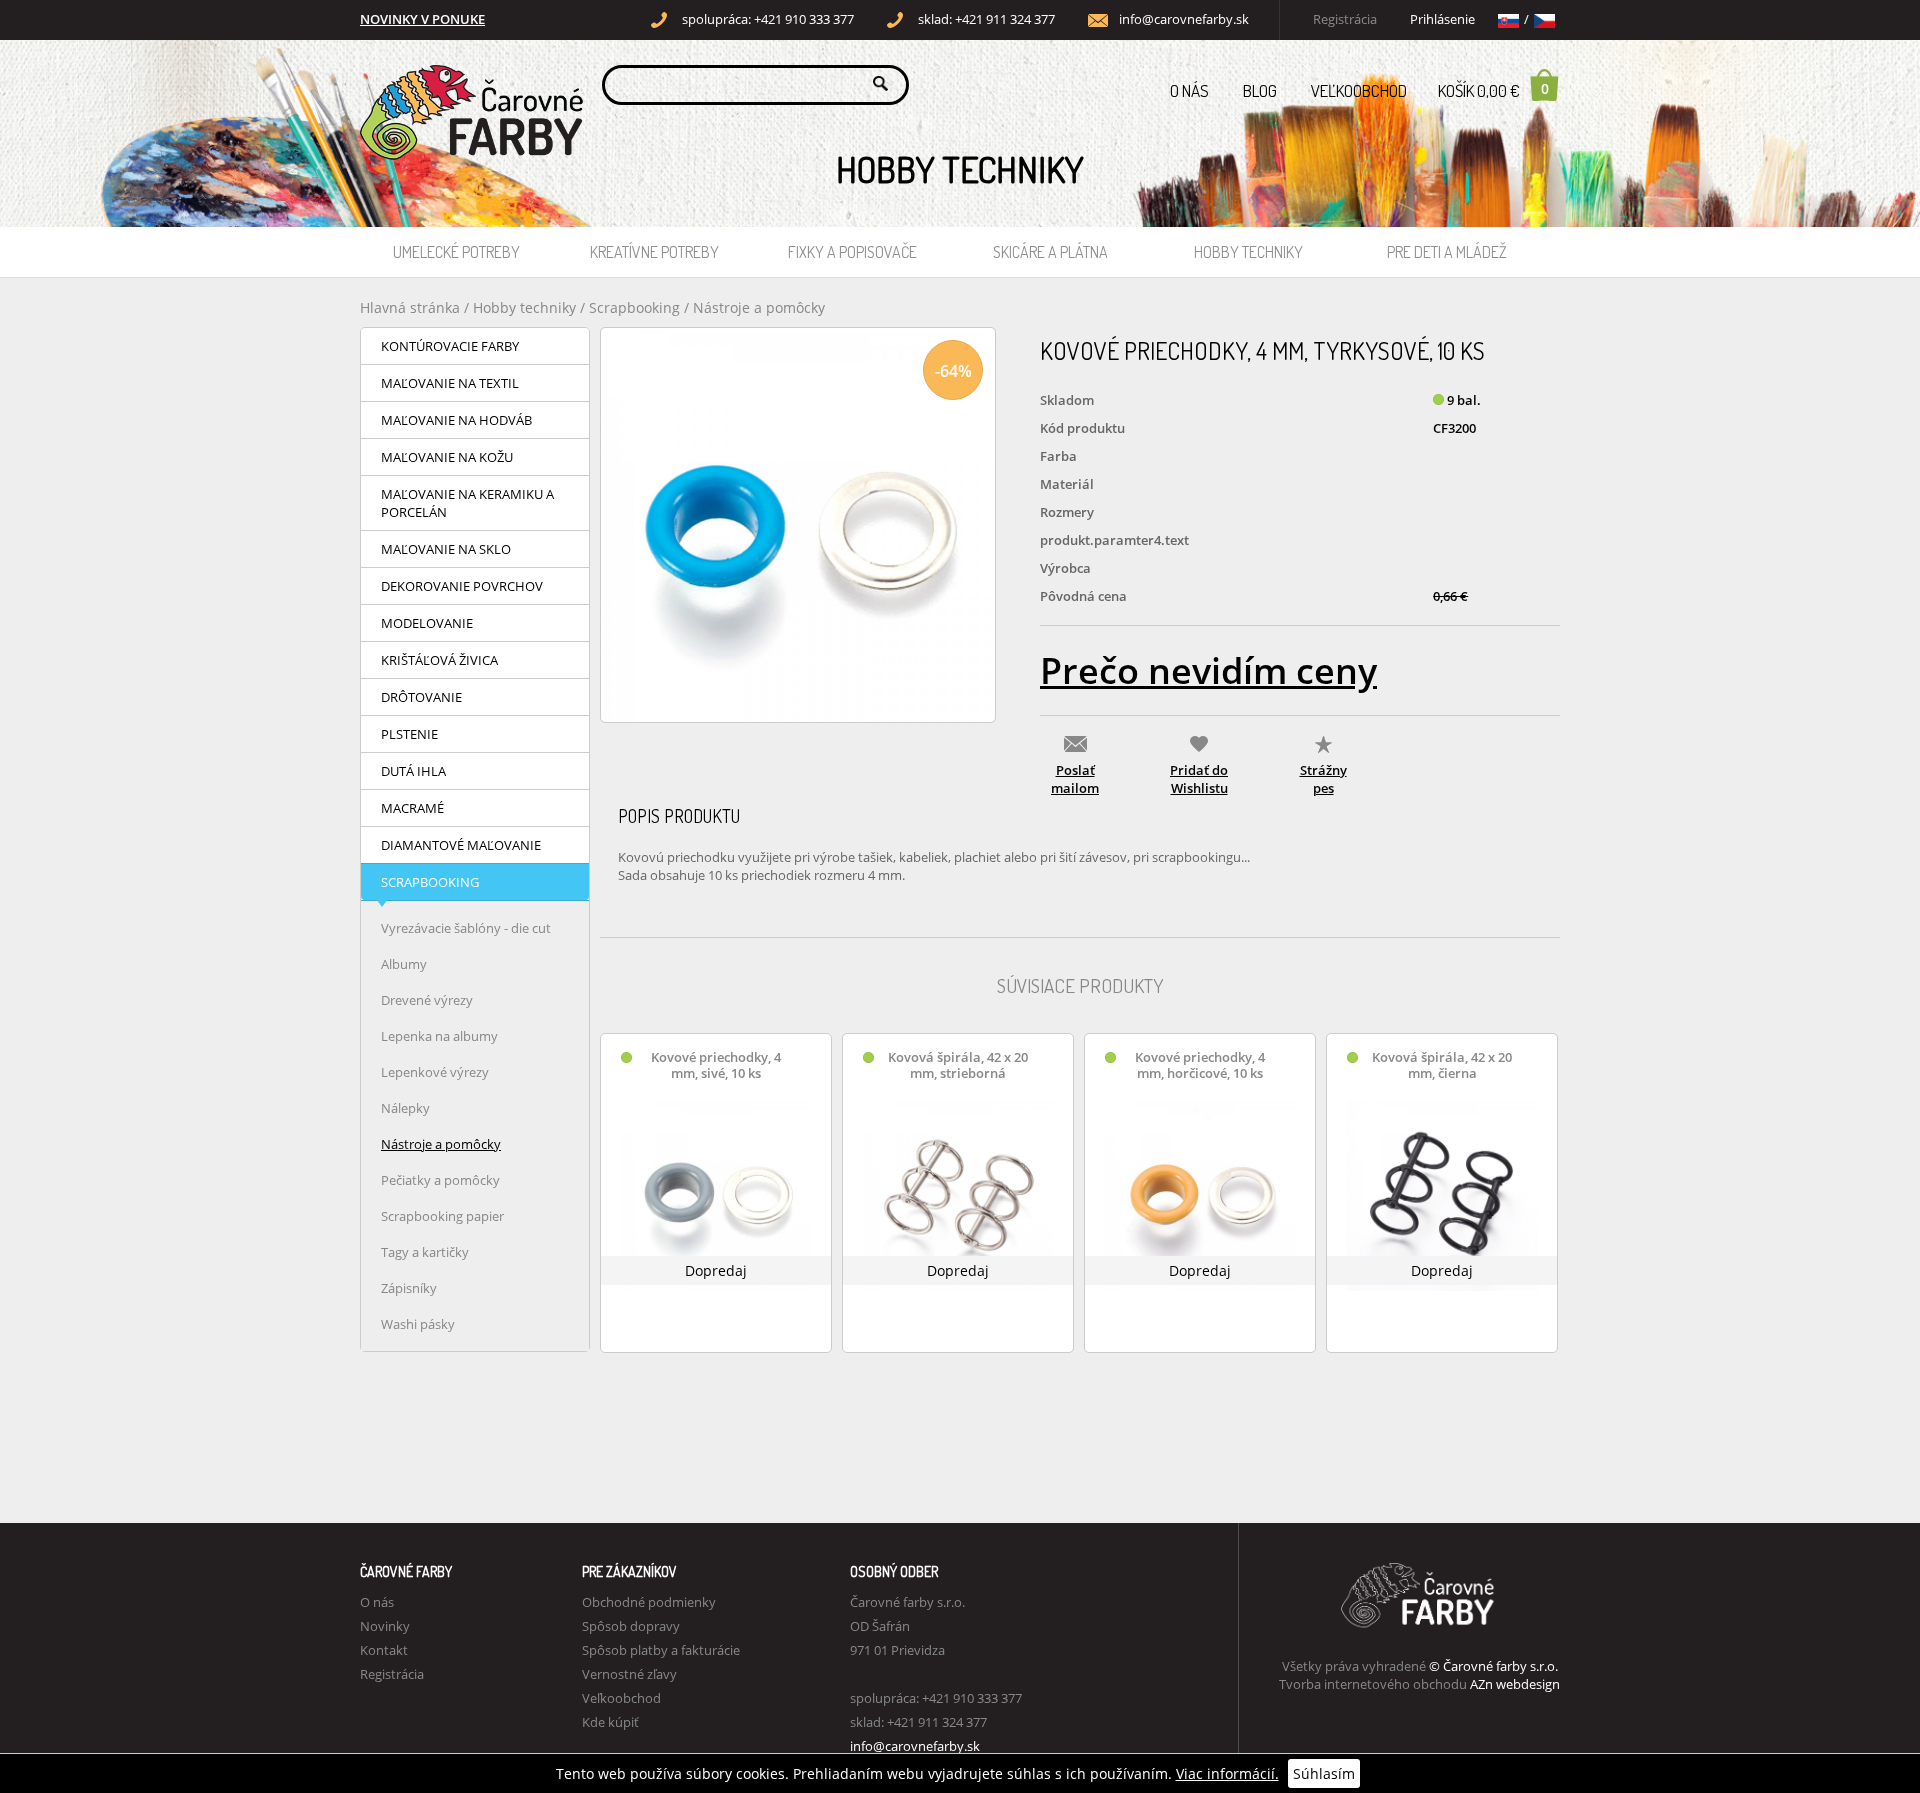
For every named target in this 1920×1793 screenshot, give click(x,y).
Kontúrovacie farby (450, 346)
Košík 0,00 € (1493, 90)
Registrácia (1345, 19)
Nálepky (405, 1108)
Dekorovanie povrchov (462, 586)
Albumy (404, 964)
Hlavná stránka (410, 307)
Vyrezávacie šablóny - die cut (466, 928)
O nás (1189, 90)
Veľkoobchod (1359, 90)
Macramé (412, 808)
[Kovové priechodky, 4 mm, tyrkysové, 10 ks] (798, 525)
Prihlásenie (1442, 19)
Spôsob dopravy (631, 1626)
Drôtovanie (421, 697)
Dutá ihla (413, 771)
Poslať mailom (1075, 779)
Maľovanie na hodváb (456, 420)
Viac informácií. (1227, 1773)
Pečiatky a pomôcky (440, 1180)
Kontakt (384, 1650)
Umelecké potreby (456, 252)
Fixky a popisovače (852, 252)
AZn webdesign (1515, 1684)
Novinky (385, 1626)
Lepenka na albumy (439, 1036)
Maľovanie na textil (450, 383)
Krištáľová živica (439, 660)
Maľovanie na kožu (447, 457)
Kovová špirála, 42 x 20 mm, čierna (1442, 1065)
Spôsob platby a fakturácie (661, 1650)
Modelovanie (427, 623)
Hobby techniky (1248, 252)
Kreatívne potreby (654, 252)
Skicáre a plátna (1050, 252)
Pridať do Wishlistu (1199, 779)
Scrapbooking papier (442, 1216)
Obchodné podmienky (649, 1602)
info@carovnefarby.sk (1184, 19)
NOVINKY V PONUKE (422, 19)
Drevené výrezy (427, 1000)
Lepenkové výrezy (435, 1072)
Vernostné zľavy (629, 1674)
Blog (1260, 90)
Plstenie (409, 734)
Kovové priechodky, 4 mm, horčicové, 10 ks (1200, 1065)
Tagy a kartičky (425, 1252)
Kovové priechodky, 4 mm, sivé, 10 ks (716, 1065)
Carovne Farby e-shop (468, 83)
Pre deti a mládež (1447, 252)
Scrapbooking (634, 307)
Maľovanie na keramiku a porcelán (467, 503)
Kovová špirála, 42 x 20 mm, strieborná (958, 1065)
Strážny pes (1323, 779)
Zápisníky (409, 1288)
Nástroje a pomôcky (759, 307)
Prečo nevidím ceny (1208, 670)
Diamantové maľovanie (461, 845)
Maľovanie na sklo (446, 549)
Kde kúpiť (610, 1722)
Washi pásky (418, 1324)
